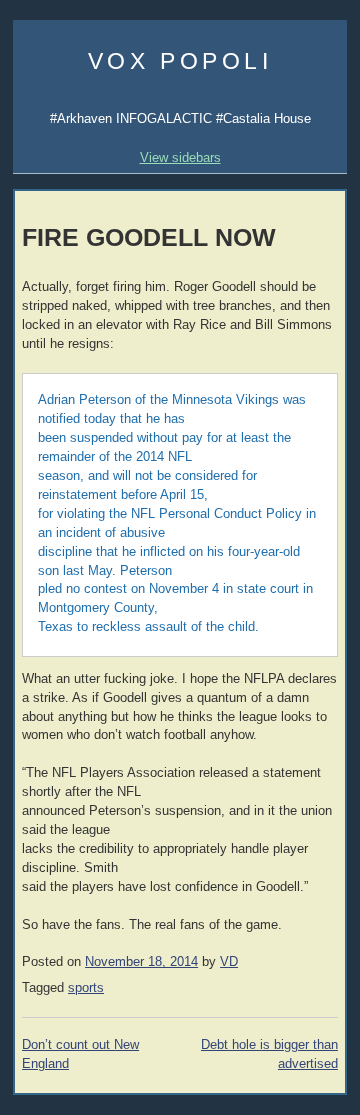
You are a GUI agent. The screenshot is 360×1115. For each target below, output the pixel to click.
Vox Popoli (180, 61)
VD (229, 962)
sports (86, 988)
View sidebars (180, 157)
